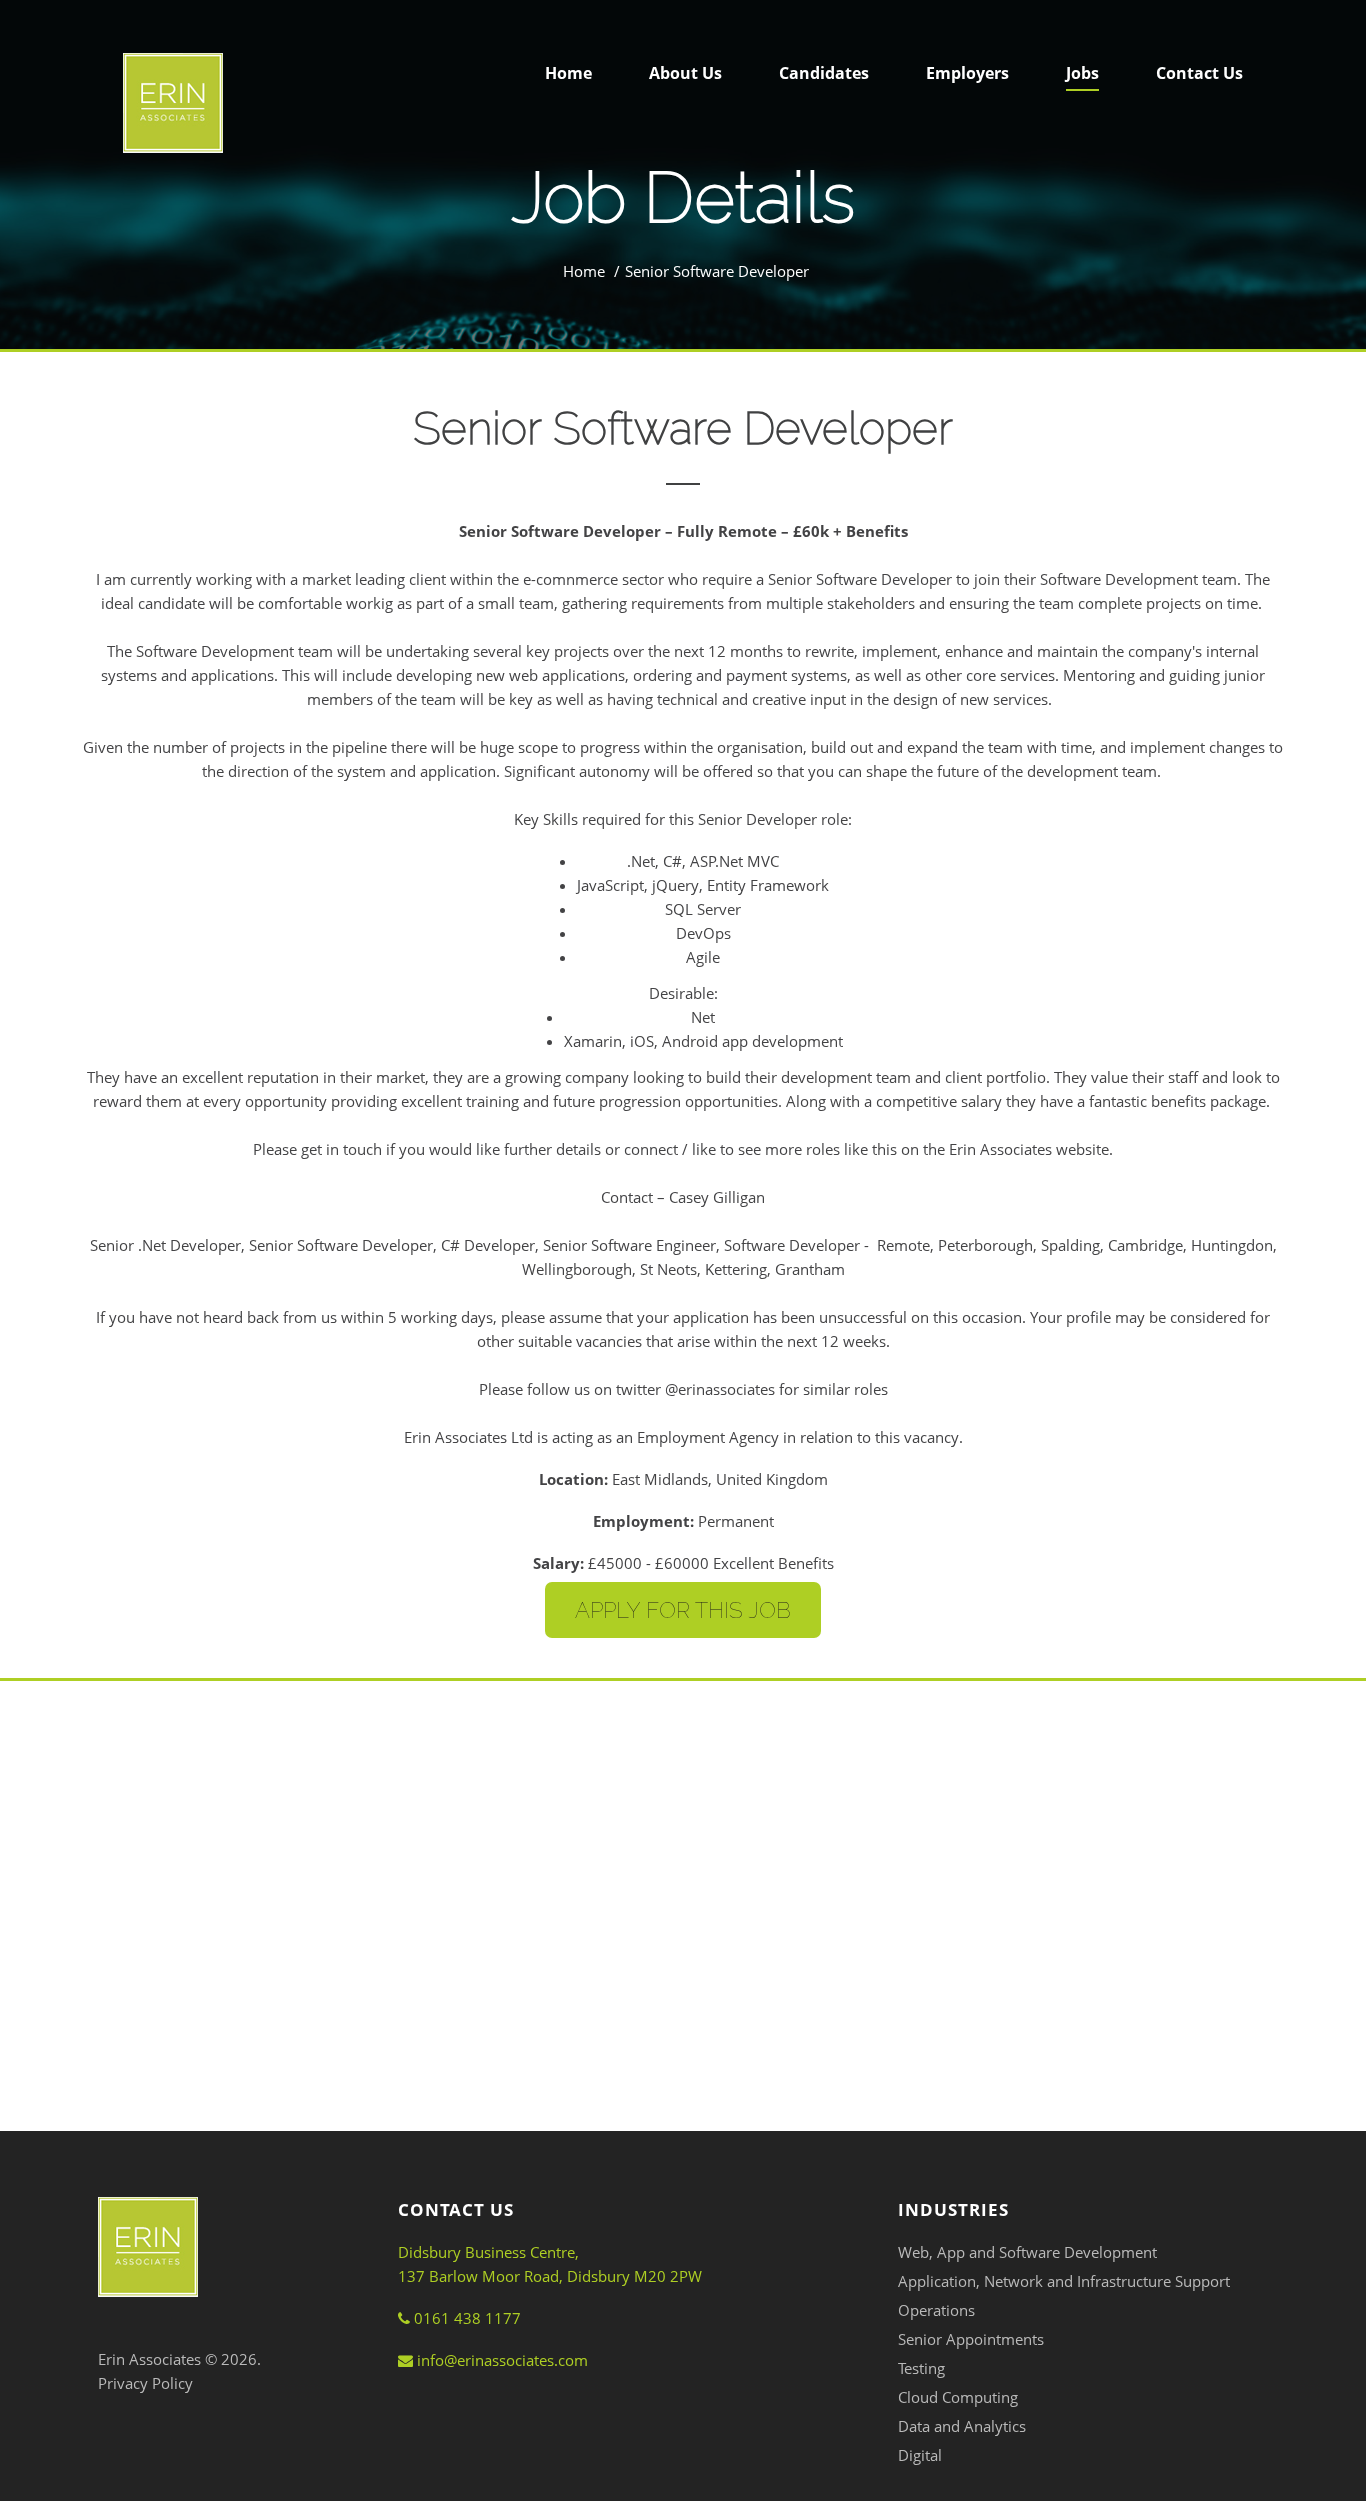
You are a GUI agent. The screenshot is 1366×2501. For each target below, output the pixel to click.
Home (584, 271)
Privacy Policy (145, 2383)
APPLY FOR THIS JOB (683, 1610)
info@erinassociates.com (500, 2360)
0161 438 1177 (465, 2318)
